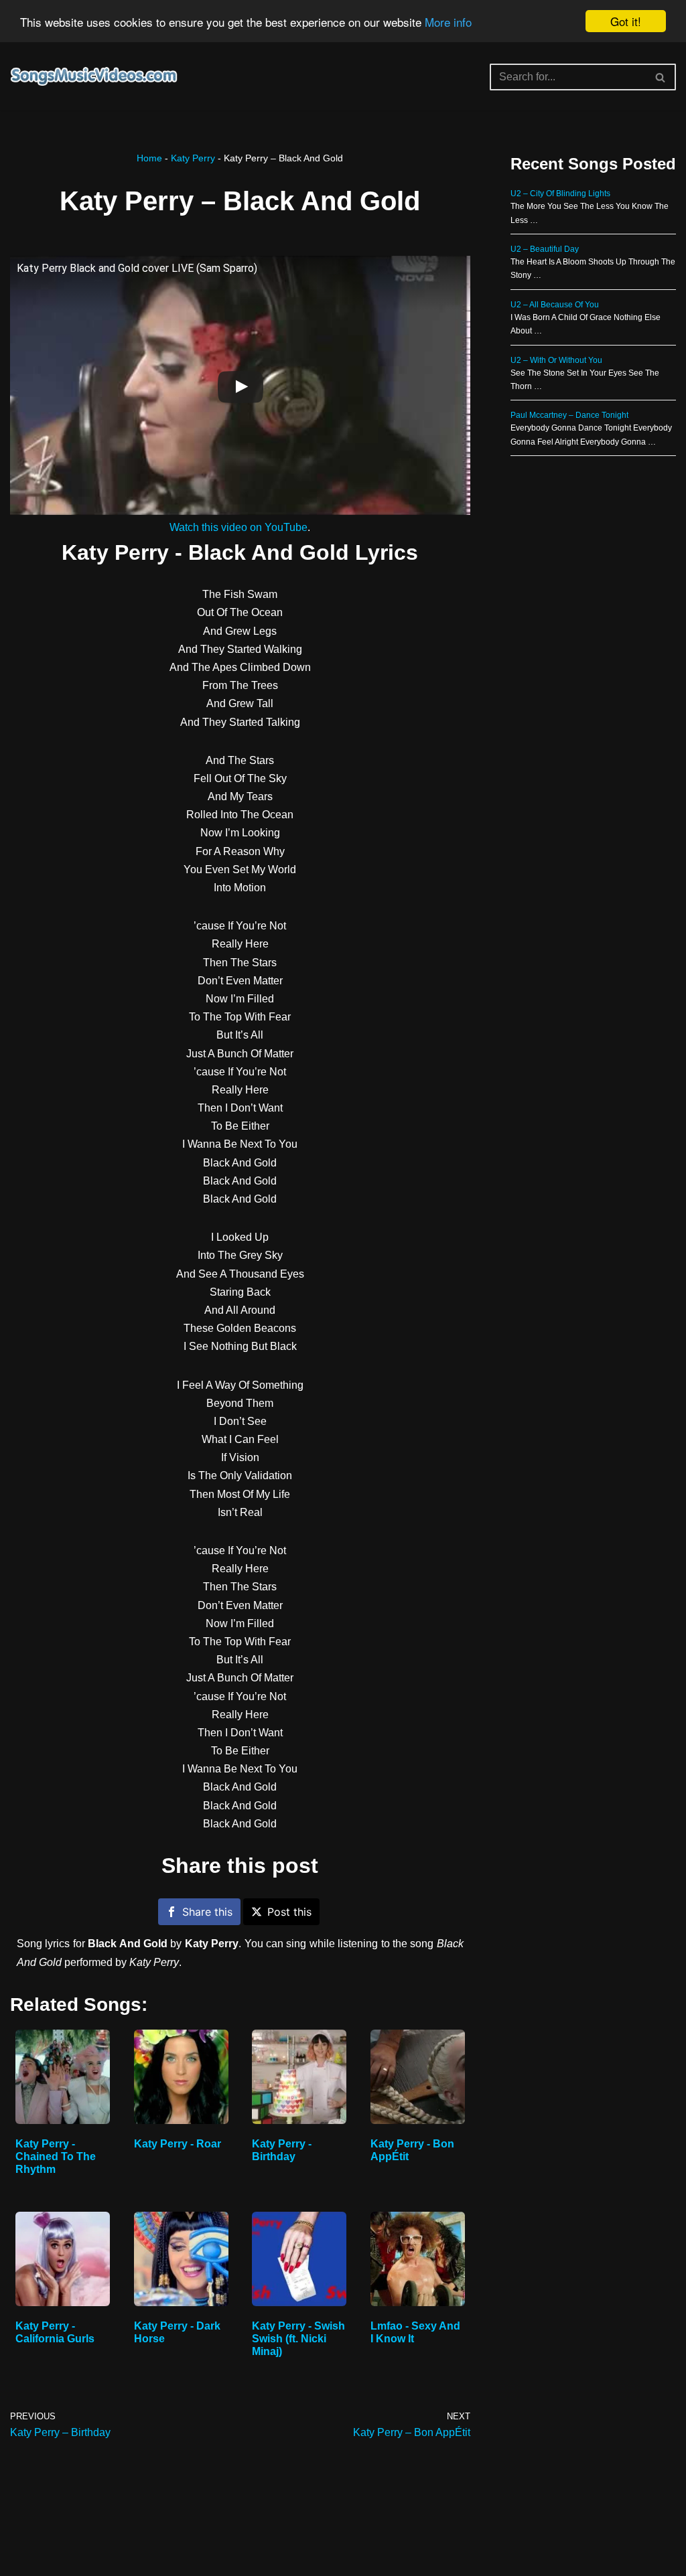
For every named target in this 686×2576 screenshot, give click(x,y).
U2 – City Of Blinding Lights (560, 194)
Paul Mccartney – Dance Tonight (569, 415)
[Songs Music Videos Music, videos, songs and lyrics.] (94, 77)
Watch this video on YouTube (238, 527)
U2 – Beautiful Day (545, 249)
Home (149, 158)
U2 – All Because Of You (555, 305)
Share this (207, 1912)
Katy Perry (193, 158)
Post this (289, 1912)
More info (448, 22)
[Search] (661, 77)
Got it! (626, 21)
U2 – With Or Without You (556, 360)
